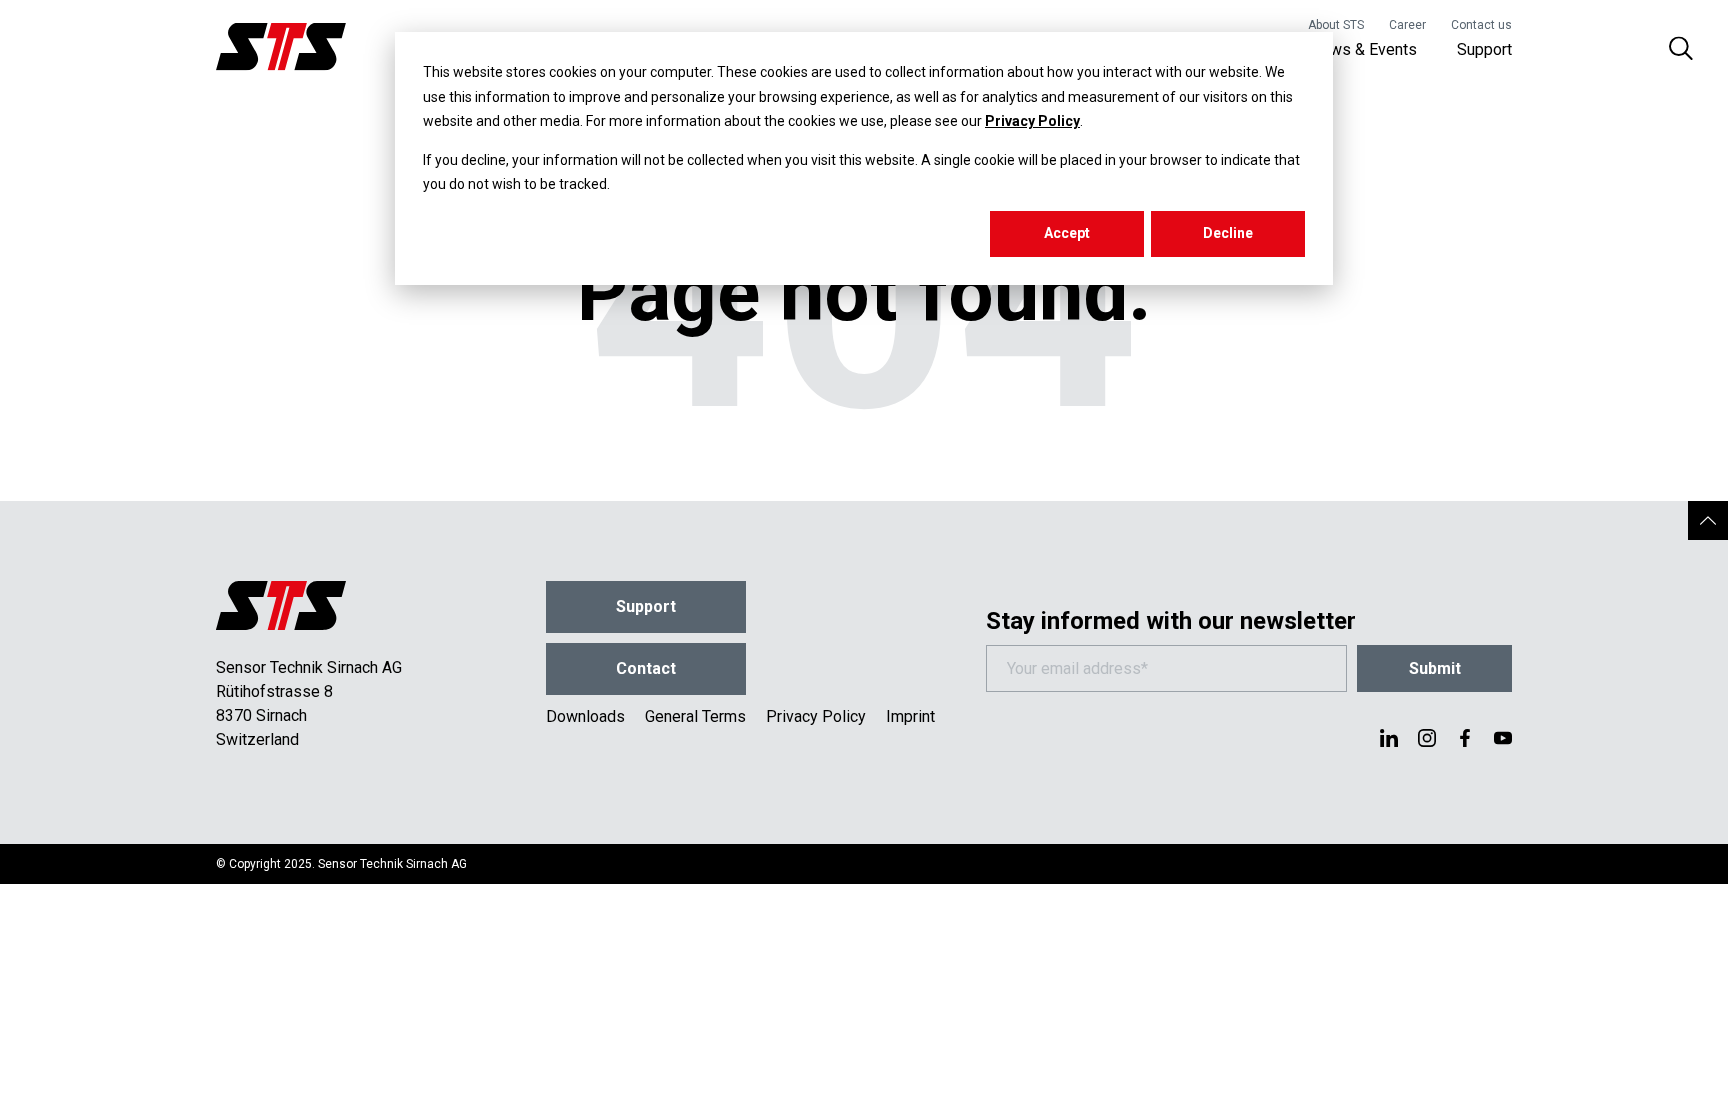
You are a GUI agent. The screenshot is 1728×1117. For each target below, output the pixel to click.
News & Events (1363, 49)
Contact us (1481, 25)
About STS (1336, 25)
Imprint (910, 716)
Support (1484, 49)
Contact (646, 668)
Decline (1228, 233)
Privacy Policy (1032, 121)
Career (1407, 25)
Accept (1067, 233)
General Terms (695, 716)
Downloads (585, 716)
